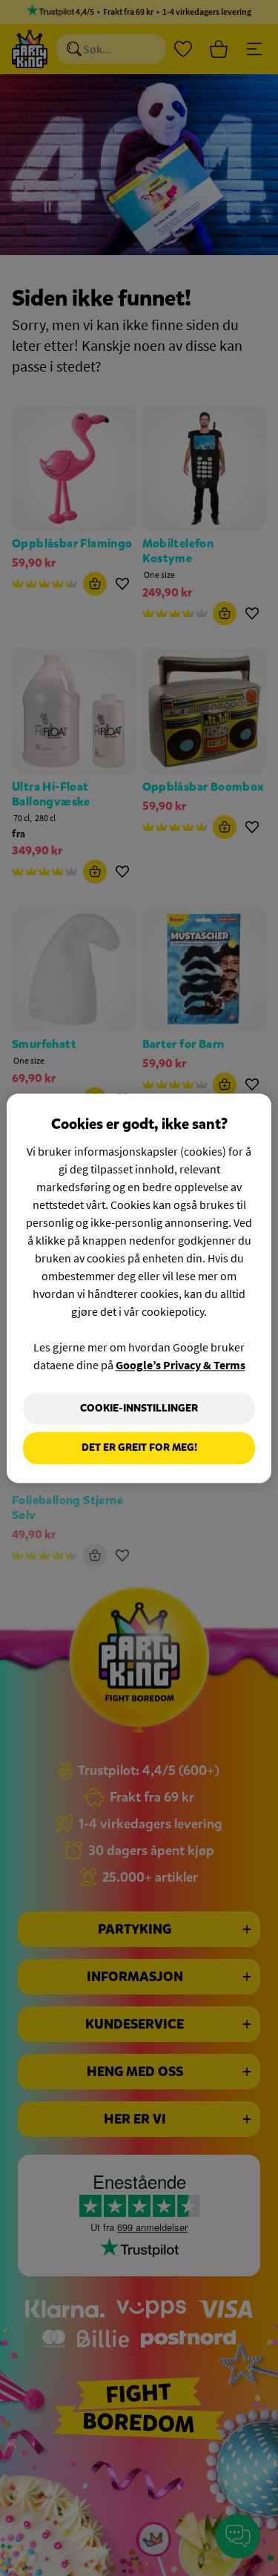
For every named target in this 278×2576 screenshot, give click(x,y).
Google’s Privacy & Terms (181, 1365)
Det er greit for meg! (139, 1448)
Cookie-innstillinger (139, 1408)
